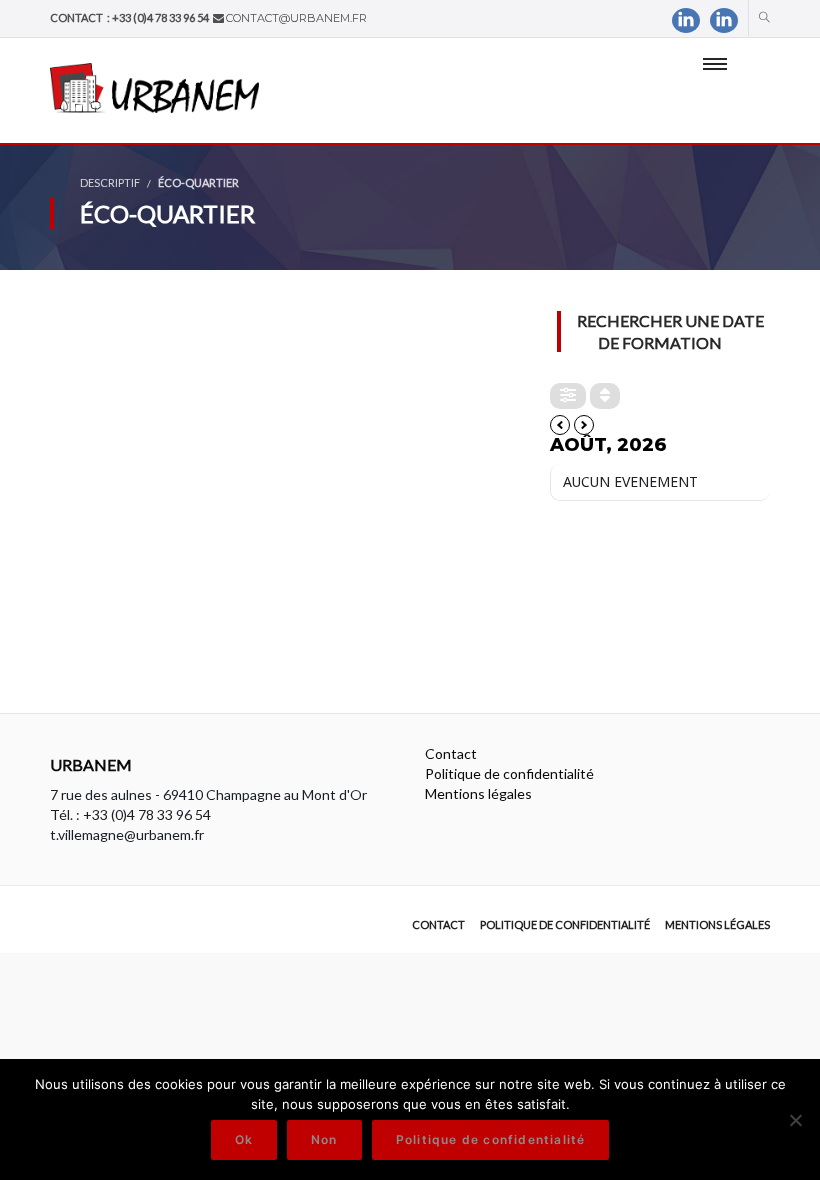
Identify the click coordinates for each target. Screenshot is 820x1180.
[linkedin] (686, 20)
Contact (451, 753)
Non (324, 1139)
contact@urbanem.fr (296, 18)
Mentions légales (478, 793)
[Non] (795, 1120)
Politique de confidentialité (509, 773)
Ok (244, 1139)
